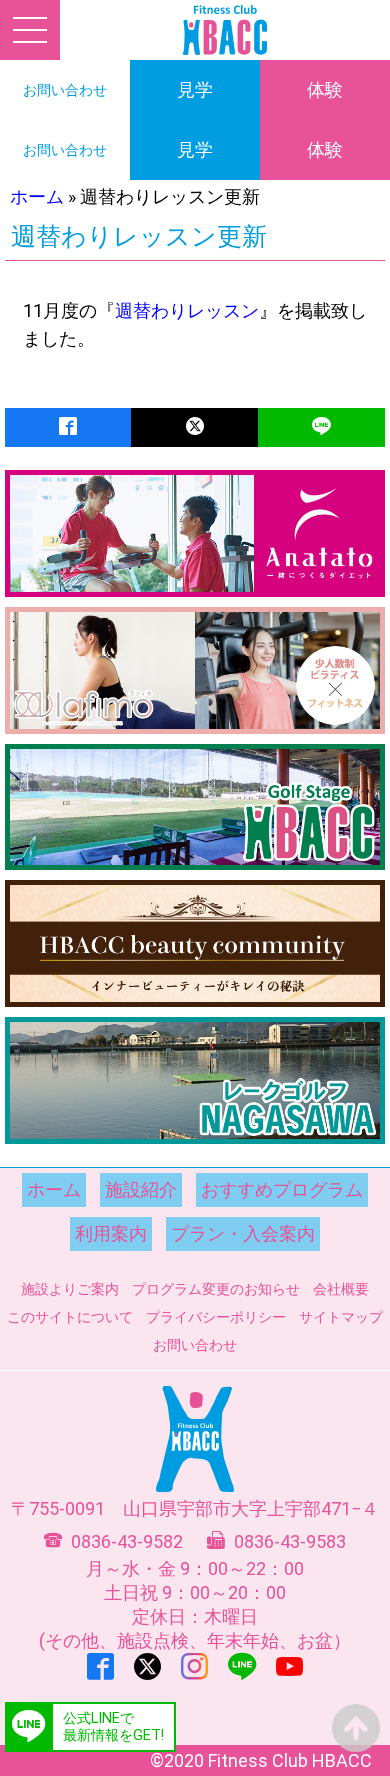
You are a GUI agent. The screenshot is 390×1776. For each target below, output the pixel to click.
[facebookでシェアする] (68, 427)
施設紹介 (141, 1189)
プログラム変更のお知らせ (216, 1289)
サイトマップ (341, 1317)
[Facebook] (100, 1666)
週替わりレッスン (187, 310)
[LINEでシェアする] (321, 427)
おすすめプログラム (282, 1189)
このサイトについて (70, 1317)
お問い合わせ (195, 1345)
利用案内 (111, 1233)
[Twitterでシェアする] (194, 427)
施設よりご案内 (70, 1289)
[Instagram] (194, 1666)
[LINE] (242, 1666)
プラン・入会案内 (243, 1233)
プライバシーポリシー (216, 1317)
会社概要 (341, 1289)
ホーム (37, 196)
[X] (147, 1666)
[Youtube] (289, 1666)
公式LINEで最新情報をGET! (113, 1727)
